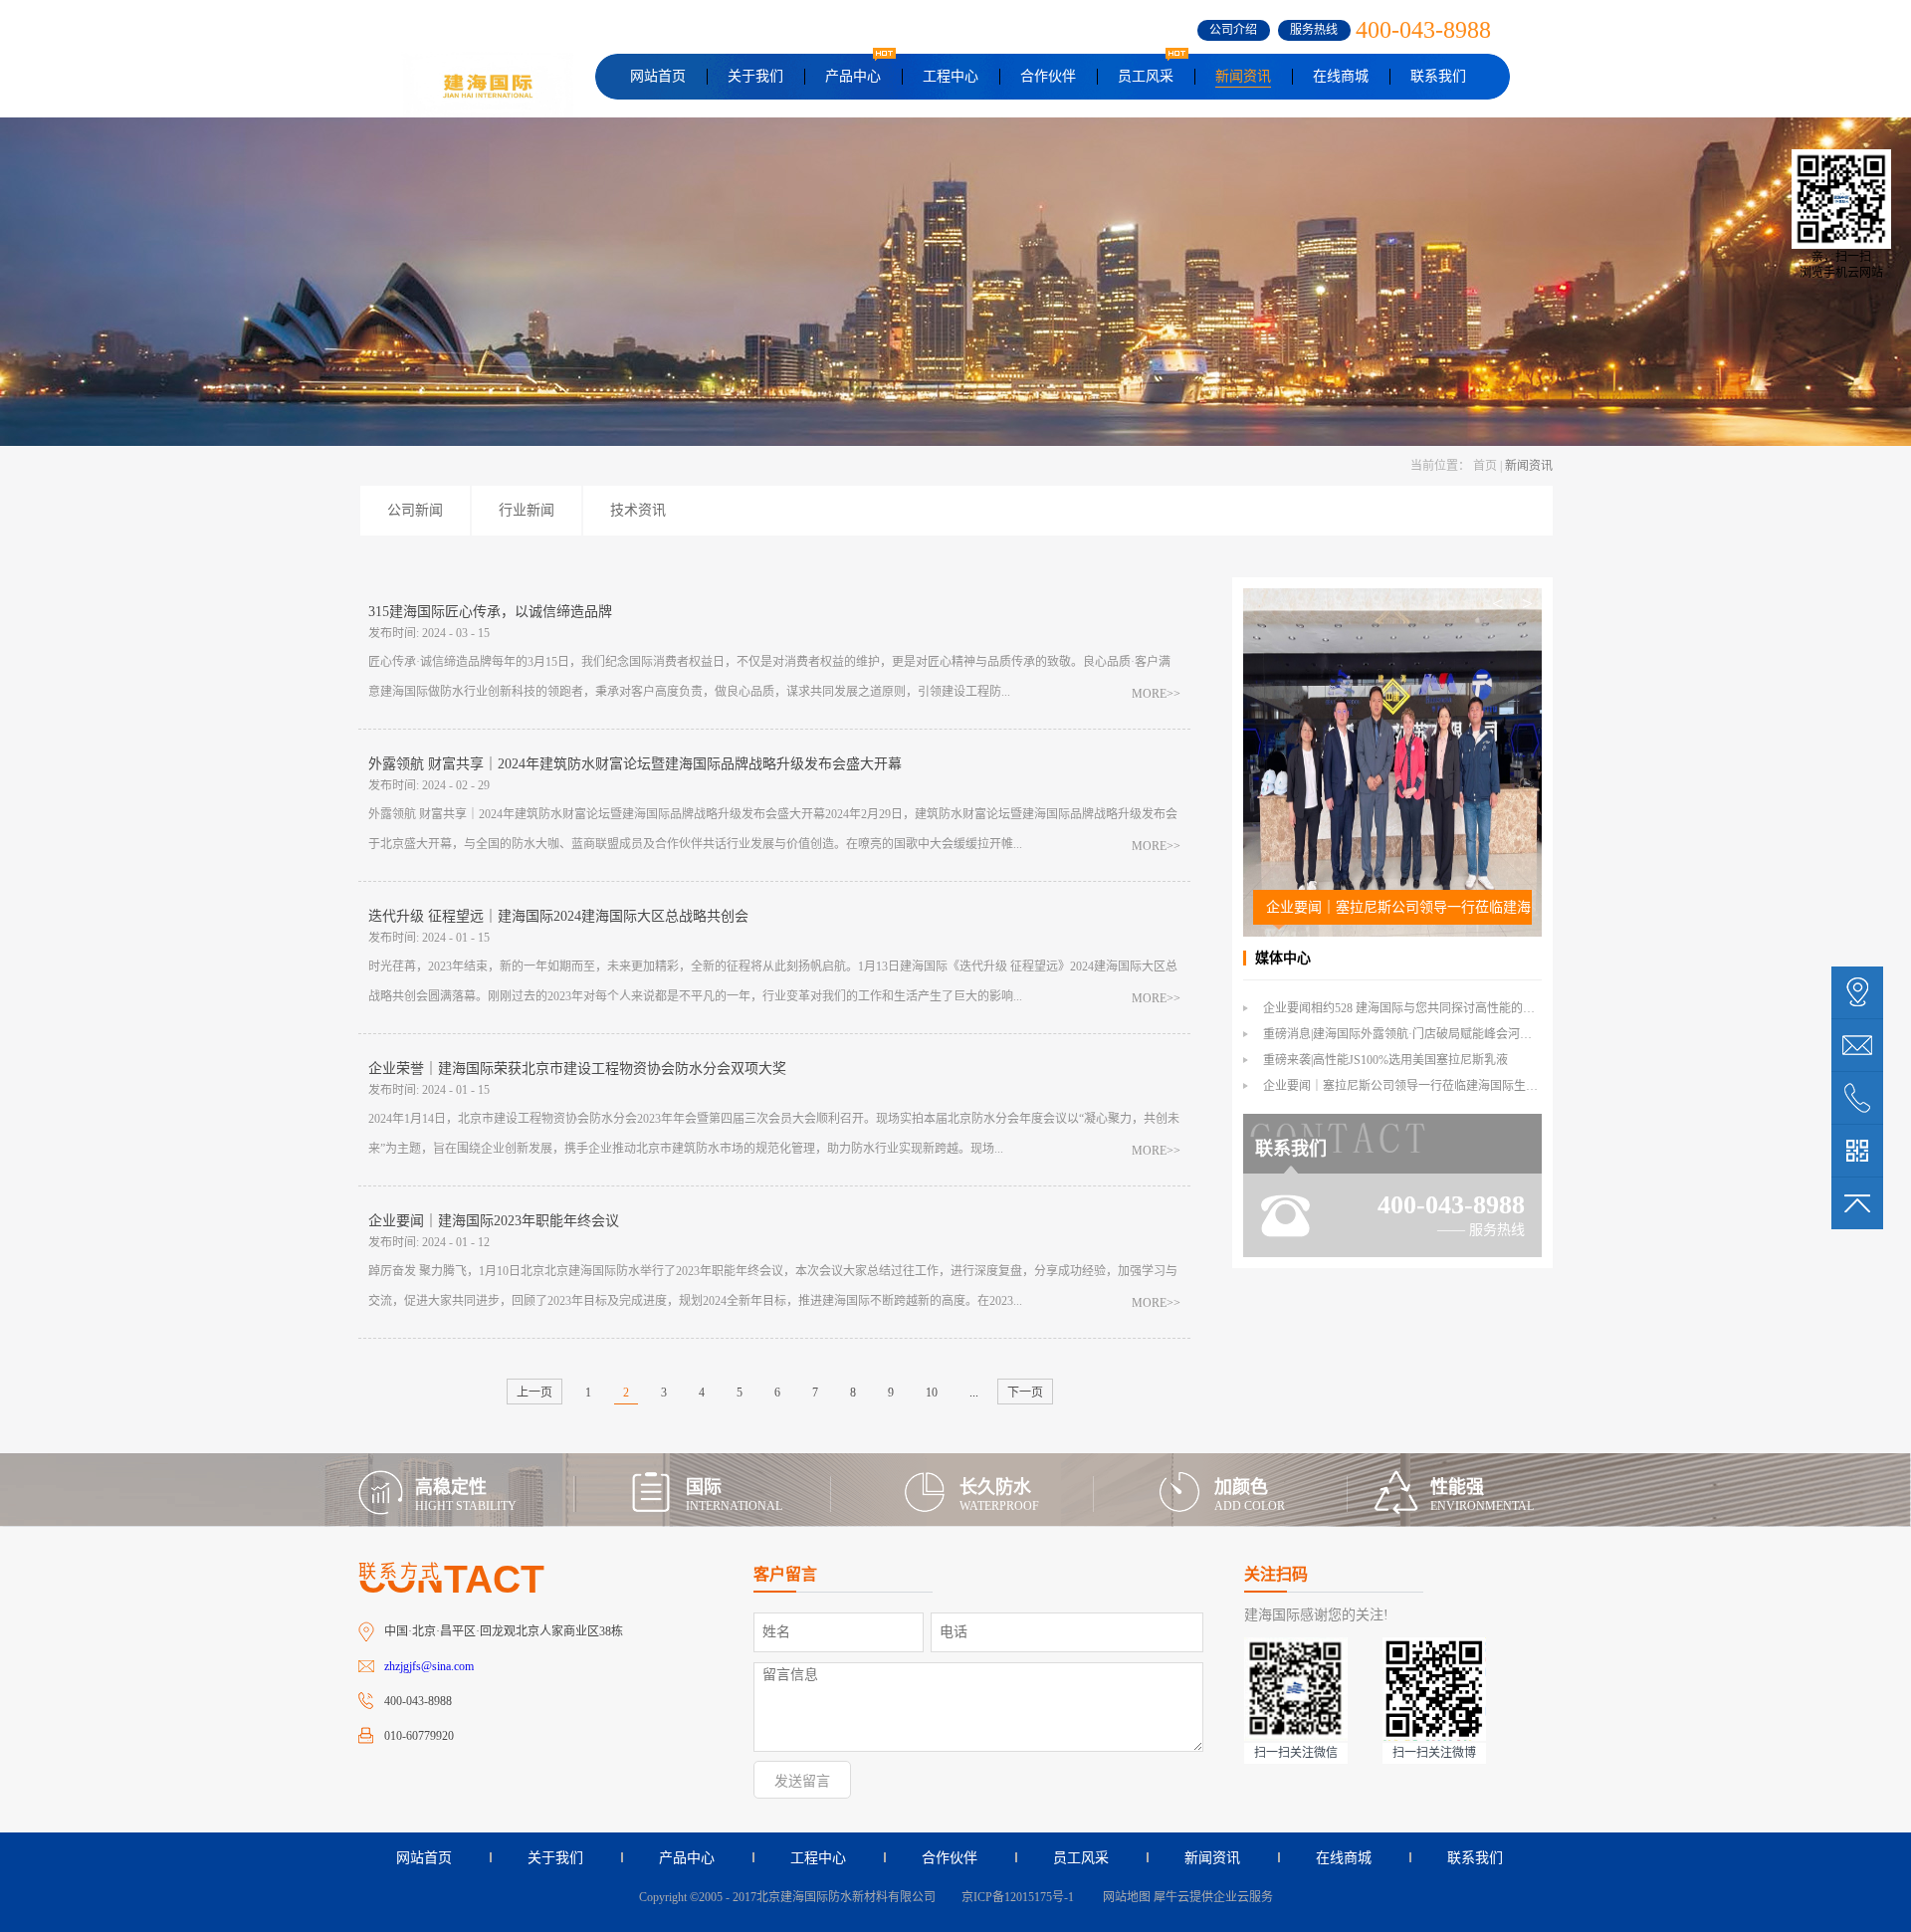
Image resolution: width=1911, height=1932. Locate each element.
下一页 (1025, 1393)
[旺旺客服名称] (1857, 1045)
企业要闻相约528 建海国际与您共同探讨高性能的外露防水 (1417, 1008)
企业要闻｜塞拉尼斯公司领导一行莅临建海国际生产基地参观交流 (1399, 907)
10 (932, 1393)
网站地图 (1124, 1897)
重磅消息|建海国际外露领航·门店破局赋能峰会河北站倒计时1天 (1430, 1034)
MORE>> (1156, 694)
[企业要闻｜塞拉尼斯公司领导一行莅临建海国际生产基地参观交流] (1392, 597)
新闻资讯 (1529, 466)
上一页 (534, 1393)
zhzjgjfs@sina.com (429, 1666)
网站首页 (658, 76)
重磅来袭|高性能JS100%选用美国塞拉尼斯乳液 (1385, 1060)
